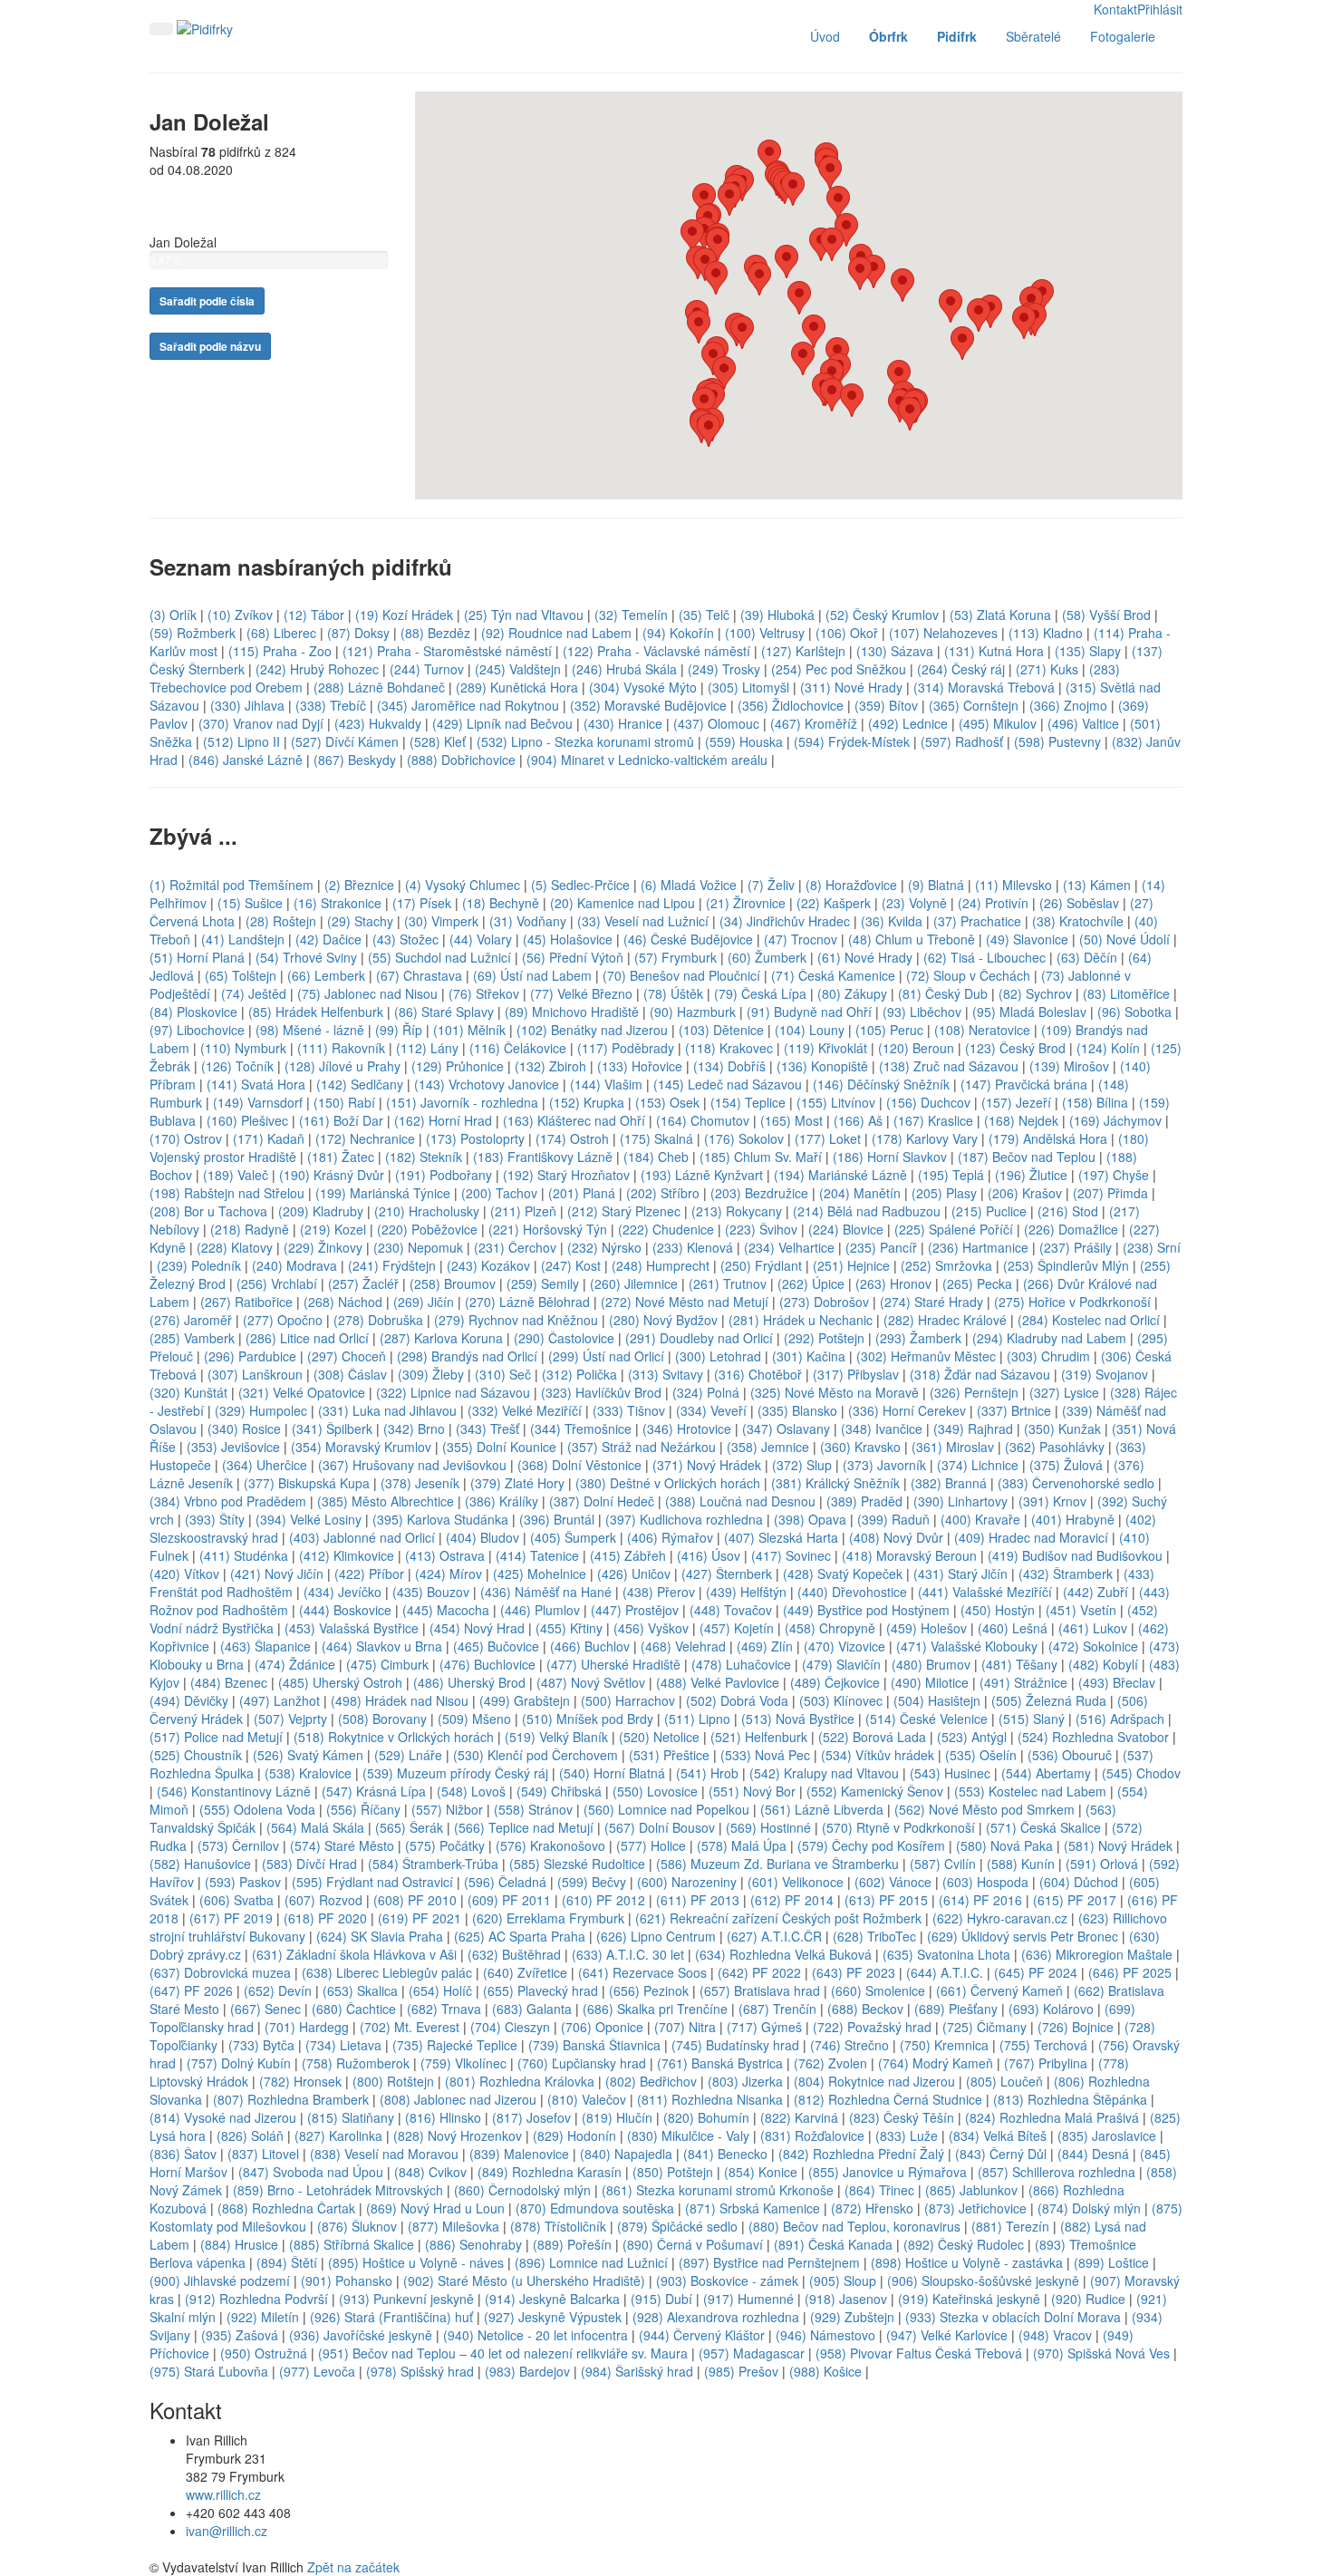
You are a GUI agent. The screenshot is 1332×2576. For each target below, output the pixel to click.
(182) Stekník (424, 1157)
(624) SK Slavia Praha (380, 1936)
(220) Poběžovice (427, 1229)
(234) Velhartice (789, 1247)
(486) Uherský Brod (469, 1682)
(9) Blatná (936, 885)
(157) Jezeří (1016, 1102)
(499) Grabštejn (525, 1700)
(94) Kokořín (678, 633)
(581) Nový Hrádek (1118, 1845)
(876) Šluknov (357, 2226)
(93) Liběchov (922, 1012)
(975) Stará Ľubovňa (209, 2371)
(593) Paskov (243, 1882)
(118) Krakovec (729, 1048)
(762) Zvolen (830, 2063)
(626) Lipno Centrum (656, 1936)
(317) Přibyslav (856, 1374)
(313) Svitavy (666, 1374)
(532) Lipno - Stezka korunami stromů (585, 741)
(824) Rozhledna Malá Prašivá (1052, 2117)
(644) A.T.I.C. (945, 1972)
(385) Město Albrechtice (386, 1501)
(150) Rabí (344, 1102)
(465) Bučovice (496, 1646)
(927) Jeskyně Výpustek (553, 2317)
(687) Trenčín (777, 2009)
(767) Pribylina (1046, 2063)
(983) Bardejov (527, 2371)
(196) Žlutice (1031, 1175)
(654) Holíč (440, 1990)
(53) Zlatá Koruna (1000, 615)
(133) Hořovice (640, 1066)
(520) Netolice (659, 1737)
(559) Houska (744, 741)
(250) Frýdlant (761, 1265)
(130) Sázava (895, 651)
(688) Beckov (865, 2009)
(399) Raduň (893, 1519)
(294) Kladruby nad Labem (1049, 1338)
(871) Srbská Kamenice (753, 2208)
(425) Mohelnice (540, 1574)
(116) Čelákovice (518, 1048)
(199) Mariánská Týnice (383, 1193)
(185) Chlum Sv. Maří (761, 1157)
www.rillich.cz (223, 2494)
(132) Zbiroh (550, 1066)
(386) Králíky (502, 1501)
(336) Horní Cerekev (907, 1410)
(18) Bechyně (501, 903)
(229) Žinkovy (323, 1247)
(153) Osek (667, 1102)
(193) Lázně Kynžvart (702, 1175)
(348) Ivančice (882, 1428)
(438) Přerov (659, 1592)
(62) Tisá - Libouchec (985, 957)
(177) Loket (828, 1138)
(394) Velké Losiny (309, 1519)
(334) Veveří (711, 1410)
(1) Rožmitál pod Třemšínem (232, 885)
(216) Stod (1068, 1211)
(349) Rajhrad (973, 1428)
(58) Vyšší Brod (1106, 615)
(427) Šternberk (727, 1574)
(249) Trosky (724, 669)
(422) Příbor (369, 1574)
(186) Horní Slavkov (890, 1157)
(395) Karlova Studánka (440, 1519)
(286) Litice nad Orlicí (307, 1338)
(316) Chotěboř (758, 1374)
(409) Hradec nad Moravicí (1031, 1537)
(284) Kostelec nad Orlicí (1089, 1320)
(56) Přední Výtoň (573, 957)
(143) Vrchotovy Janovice (487, 1084)
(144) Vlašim (606, 1084)
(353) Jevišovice (233, 1447)
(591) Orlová (1102, 1864)
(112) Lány (427, 1048)
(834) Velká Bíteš (998, 2135)
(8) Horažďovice (851, 885)
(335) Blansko (797, 1410)
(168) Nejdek (1021, 1120)
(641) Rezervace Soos (642, 1972)
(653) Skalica (360, 1990)
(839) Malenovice (519, 2154)
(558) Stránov (533, 1809)
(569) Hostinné (768, 1827)
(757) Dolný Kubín (239, 2063)
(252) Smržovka (946, 1265)
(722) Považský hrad (872, 2027)
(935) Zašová (240, 2335)
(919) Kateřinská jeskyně (969, 2299)
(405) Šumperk (573, 1537)
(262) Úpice (811, 1283)
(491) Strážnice (1023, 1682)
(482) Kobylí (1103, 1664)
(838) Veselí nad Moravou (384, 2154)
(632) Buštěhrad (514, 1954)
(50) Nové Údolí (1124, 939)
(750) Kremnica (944, 2045)
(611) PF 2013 (698, 1900)
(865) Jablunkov (971, 2190)
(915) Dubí (661, 2299)
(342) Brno (414, 1428)
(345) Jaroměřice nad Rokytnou (468, 705)
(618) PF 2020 (325, 1918)
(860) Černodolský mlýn (522, 2190)
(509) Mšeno (474, 1719)
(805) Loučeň (1004, 2081)
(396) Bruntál (557, 1519)
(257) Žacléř (363, 1283)
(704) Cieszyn (510, 2027)
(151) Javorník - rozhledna (462, 1102)
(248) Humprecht (661, 1265)
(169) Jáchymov (1115, 1120)
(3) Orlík (173, 615)
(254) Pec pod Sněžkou (839, 669)
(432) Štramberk (1066, 1574)
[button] (699, 327)
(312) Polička (579, 1374)
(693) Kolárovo (1051, 2009)
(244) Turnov (427, 669)
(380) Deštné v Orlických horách (668, 1483)
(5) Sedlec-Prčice (580, 885)
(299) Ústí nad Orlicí (606, 1356)
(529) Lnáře (408, 1755)
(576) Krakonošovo (550, 1845)
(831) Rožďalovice (812, 2135)
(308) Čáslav (350, 1374)
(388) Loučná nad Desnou (740, 1501)
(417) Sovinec (791, 1555)
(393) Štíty (215, 1519)
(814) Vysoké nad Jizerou (223, 2117)
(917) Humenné (748, 2299)
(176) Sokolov (744, 1138)
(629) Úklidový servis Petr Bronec (1023, 1936)
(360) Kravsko (860, 1447)
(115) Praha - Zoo (280, 651)
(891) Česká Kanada (833, 2244)
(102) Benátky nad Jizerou (592, 1030)
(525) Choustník (196, 1755)
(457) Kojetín (737, 1628)
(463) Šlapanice (265, 1646)
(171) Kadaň (269, 1138)
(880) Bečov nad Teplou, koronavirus (854, 2226)
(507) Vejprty (290, 1719)
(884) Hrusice (239, 2244)
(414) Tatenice (537, 1555)
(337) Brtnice (1014, 1410)
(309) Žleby (431, 1374)
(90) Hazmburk (693, 1012)
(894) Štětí (287, 2262)
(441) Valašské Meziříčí (985, 1592)
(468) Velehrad (683, 1646)
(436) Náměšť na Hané (546, 1592)
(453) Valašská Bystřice (352, 1628)
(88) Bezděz (435, 633)
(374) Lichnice (978, 1465)
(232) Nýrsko (604, 1247)
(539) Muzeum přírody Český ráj (455, 1773)
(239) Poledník (199, 1265)
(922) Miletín (263, 2317)
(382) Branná (949, 1483)
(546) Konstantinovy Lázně (234, 1791)
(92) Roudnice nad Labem (556, 633)
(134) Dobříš (729, 1066)
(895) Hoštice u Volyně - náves (416, 2262)
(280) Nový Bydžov (663, 1320)
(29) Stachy (360, 921)
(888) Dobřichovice (461, 760)
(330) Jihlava (247, 705)
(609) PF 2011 (509, 1900)
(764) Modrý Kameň (936, 2063)
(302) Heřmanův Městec (926, 1356)
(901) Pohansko (347, 2281)
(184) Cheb (656, 1157)
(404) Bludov (483, 1537)
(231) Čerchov (515, 1247)
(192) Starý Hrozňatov (566, 1175)
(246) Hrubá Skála (624, 669)
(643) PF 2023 (854, 1972)
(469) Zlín (765, 1646)
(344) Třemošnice (581, 1428)
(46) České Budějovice (688, 939)
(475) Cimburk (387, 1664)
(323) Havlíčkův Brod (601, 1392)
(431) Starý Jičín (960, 1574)
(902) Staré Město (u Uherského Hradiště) (524, 2281)
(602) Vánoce (893, 1882)
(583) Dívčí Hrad (309, 1864)
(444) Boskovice (345, 1610)
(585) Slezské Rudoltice (577, 1864)
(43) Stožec (405, 939)
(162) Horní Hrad (443, 1120)
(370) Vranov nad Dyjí (261, 723)
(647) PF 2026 (191, 1990)
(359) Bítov (886, 705)
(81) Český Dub (943, 993)
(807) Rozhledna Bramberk (291, 2099)
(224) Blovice (846, 1229)
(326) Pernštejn (974, 1392)
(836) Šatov (183, 2154)
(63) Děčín (1087, 957)
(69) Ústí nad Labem (532, 975)
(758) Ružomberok (356, 2063)
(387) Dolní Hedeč (602, 1501)
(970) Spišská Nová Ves (1101, 2353)
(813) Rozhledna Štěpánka (1070, 2099)
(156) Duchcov (928, 1102)
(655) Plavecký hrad (541, 1990)
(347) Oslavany (786, 1428)
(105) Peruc (889, 1030)
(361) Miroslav (953, 1447)
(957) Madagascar (752, 2353)
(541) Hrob (707, 1773)
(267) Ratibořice (246, 1302)
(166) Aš (858, 1120)
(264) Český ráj (961, 669)
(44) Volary (481, 939)
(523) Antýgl (972, 1737)
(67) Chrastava (419, 975)
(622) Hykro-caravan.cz (1000, 1918)
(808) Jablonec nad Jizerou (458, 2099)
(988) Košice (825, 2371)
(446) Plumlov (540, 1610)
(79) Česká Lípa (760, 993)
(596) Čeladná (505, 1882)
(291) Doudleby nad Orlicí (699, 1338)
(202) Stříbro (663, 1193)
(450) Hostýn (998, 1610)
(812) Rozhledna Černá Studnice (888, 2099)
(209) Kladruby (321, 1211)
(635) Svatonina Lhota (946, 1954)
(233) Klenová (693, 1247)
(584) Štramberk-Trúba (433, 1864)
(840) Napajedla (626, 2154)
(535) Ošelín (981, 1755)
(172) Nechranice (365, 1138)
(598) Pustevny (1057, 741)
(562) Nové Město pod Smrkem (985, 1809)
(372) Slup (802, 1465)
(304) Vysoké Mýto (643, 687)
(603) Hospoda (985, 1882)
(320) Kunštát (188, 1392)
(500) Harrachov (628, 1700)
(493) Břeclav (1117, 1682)
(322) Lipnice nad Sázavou (453, 1392)
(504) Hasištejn (937, 1700)
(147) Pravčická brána (1024, 1084)
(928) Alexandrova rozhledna (716, 2317)
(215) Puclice (989, 1211)
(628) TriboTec (874, 1936)
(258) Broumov (453, 1283)
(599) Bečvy (592, 1882)
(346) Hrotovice (687, 1428)
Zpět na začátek (353, 2567)
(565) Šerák (409, 1827)
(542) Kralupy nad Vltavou (824, 1773)
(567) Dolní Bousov (660, 1827)
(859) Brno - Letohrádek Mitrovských (338, 2190)
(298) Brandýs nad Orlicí (467, 1356)
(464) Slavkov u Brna (382, 1646)
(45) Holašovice (568, 939)
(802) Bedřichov (651, 2081)
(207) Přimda (1110, 1193)
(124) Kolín (1108, 1048)
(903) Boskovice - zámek (727, 2281)
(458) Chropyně (830, 1628)
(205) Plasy (944, 1193)
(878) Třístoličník (558, 2226)
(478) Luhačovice (741, 1664)
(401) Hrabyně (1073, 1519)
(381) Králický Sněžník (835, 1483)
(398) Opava (810, 1519)
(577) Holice (651, 1845)
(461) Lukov (1093, 1628)
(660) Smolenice (878, 1990)
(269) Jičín (424, 1302)
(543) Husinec (950, 1773)
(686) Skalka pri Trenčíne (655, 2009)
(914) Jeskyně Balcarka (552, 2299)
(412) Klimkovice (347, 1555)
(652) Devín (278, 1990)
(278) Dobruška (378, 1320)
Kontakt (1115, 9)
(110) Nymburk (243, 1048)
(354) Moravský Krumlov (361, 1447)
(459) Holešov (927, 1628)
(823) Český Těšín (902, 2117)
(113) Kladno (1046, 633)
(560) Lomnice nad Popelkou (666, 1809)
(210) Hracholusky (427, 1211)
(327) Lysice (1064, 1392)
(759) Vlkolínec (463, 2063)
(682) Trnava (444, 2009)
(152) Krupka (587, 1102)
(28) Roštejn (281, 921)
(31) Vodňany (528, 921)
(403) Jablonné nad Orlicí (362, 1537)
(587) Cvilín (943, 1864)
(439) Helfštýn (746, 1592)
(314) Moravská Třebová (984, 687)
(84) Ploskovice (193, 1012)
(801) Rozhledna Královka (520, 2081)
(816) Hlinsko (443, 2117)
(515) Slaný (1032, 1719)
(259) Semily (543, 1283)
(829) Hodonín (574, 2135)
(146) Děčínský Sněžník (881, 1084)
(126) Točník (237, 1066)
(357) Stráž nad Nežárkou (642, 1447)
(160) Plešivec (247, 1120)
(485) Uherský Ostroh (340, 1682)
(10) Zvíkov (240, 615)
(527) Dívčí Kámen (345, 741)
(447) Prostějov (635, 1610)
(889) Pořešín (572, 2244)
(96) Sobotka (1136, 1012)
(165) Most (791, 1120)
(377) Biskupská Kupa (307, 1483)
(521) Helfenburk (759, 1737)
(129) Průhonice (458, 1066)
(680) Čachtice (354, 2009)
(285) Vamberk (192, 1338)
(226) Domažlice (1071, 1229)
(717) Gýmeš (764, 2027)
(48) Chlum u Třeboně (912, 939)
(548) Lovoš (471, 1791)
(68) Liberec (281, 633)
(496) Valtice (1083, 723)
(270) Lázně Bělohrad (527, 1302)
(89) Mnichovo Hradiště (572, 1012)
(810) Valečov (587, 2099)
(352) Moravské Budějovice (648, 705)
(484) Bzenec (229, 1682)
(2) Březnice (359, 885)
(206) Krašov (1025, 1193)
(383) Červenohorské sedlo (1076, 1483)
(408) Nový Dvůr (896, 1537)
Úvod (825, 36)
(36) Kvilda (892, 921)
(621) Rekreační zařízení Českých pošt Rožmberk (778, 1918)
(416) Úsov (709, 1555)
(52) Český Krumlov (882, 615)
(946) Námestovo (825, 2335)
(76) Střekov (484, 993)
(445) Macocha (446, 1610)
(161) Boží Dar (341, 1120)
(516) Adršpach (1120, 1719)
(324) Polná (706, 1392)
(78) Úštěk (673, 993)
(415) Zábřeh (628, 1555)
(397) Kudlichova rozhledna (684, 1519)
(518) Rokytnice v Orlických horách (394, 1737)
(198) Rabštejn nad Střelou (227, 1193)
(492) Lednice (908, 723)
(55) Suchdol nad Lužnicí (439, 957)
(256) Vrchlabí (277, 1283)
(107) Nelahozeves (943, 633)
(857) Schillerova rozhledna (1057, 2172)
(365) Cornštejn (974, 705)
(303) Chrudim (1048, 1356)
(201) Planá (582, 1193)
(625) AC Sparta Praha (520, 1936)
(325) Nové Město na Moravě (835, 1392)
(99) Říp (399, 1030)
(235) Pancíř (881, 1247)
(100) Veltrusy (765, 633)
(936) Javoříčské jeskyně (361, 2335)
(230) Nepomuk (418, 1247)
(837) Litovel (263, 2154)
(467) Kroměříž (814, 723)
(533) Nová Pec (765, 1755)
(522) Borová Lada (872, 1737)
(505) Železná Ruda (1049, 1700)
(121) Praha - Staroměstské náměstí (447, 651)
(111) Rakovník (341, 1048)
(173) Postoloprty (475, 1138)
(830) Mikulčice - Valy (688, 2135)
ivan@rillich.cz (227, 2531)
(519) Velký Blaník (556, 1737)
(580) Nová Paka (1004, 1845)
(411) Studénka (244, 1555)
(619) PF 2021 (420, 1918)
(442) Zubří (1096, 1592)
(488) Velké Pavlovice (718, 1682)
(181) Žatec (341, 1157)
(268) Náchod (343, 1302)
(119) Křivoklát (825, 1048)
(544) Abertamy (1046, 1773)
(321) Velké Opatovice (302, 1392)
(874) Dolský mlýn (1089, 2208)
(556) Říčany (363, 1809)
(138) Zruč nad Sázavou (949, 1066)
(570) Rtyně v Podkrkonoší (898, 1827)
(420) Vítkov (184, 1574)
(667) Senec (265, 2009)
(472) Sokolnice (1093, 1646)
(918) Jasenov (846, 2299)
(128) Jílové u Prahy (343, 1066)
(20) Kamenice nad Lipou (623, 903)
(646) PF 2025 (1130, 1972)
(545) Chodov (1141, 1773)
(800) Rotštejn (393, 2081)
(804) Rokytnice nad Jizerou (874, 2081)
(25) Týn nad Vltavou (524, 615)
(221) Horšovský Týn (548, 1229)
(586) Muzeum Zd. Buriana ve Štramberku (777, 1864)
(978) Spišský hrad (420, 2371)
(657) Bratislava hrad (760, 1990)
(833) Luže (907, 2135)
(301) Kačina (809, 1356)
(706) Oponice (602, 2027)
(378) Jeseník (420, 1483)
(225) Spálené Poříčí (954, 1229)
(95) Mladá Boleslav (1029, 1012)
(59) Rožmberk (193, 633)
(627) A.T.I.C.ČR (774, 1936)
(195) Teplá (951, 1175)
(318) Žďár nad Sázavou (980, 1374)
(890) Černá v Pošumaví (693, 2244)
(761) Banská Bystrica (720, 2063)
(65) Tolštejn (241, 975)
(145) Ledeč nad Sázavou (728, 1084)
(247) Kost (571, 1265)
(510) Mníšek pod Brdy (588, 1719)
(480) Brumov (931, 1664)
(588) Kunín (1021, 1864)
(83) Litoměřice (1126, 993)
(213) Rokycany (737, 1211)
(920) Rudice (1088, 2299)
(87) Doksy (358, 633)
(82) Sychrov (1035, 993)
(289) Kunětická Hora (517, 687)
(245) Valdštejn (518, 669)
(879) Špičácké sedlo (677, 2226)
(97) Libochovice (197, 1030)
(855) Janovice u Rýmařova (888, 2172)
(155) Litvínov (836, 1102)
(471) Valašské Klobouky (967, 1646)
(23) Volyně (914, 903)
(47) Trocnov (801, 939)
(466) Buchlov (590, 1646)
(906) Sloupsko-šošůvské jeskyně (983, 2281)
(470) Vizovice (845, 1646)
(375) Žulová (1066, 1465)
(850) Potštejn (673, 2172)
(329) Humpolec (261, 1410)
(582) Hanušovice (200, 1864)
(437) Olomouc (716, 723)
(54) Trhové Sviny (306, 957)
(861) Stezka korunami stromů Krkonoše (718, 2190)
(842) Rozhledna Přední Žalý (861, 2154)
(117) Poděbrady (626, 1048)
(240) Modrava (294, 1265)
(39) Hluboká (777, 615)
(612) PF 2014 (792, 1900)
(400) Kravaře (980, 1519)
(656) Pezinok (649, 1990)
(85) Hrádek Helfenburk (316, 1012)
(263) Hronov (893, 1283)
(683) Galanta (532, 2009)
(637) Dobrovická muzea (220, 1972)
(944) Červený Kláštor (702, 2335)
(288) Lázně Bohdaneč (379, 687)
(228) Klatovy (235, 1247)
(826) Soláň (250, 2135)
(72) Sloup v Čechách (968, 975)
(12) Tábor (314, 615)
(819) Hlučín (617, 2117)
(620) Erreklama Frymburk (548, 1918)
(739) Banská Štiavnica (594, 2045)
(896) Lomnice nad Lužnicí (591, 2262)
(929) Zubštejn (852, 2317)
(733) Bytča (261, 2045)
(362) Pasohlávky (1055, 1447)
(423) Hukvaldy (378, 723)
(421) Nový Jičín (277, 1574)
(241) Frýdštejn (392, 1265)
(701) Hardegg (307, 2027)
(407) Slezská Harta (781, 1537)
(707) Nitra (685, 2027)
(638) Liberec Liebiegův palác (387, 1972)
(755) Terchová (1045, 2045)
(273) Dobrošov (824, 1302)
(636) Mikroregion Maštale (1097, 1954)
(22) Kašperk (834, 903)
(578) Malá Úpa (742, 1845)
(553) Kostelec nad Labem (1030, 1791)
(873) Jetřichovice (975, 2208)
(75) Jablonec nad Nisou (367, 993)
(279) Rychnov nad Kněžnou (516, 1320)
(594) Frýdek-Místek (852, 741)
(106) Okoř (847, 633)
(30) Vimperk (441, 921)
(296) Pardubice (250, 1356)
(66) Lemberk (326, 975)
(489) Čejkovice (835, 1682)
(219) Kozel (333, 1229)
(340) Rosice (244, 1428)
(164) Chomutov (703, 1120)
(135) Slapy (1088, 651)
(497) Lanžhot (280, 1700)
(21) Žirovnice (746, 903)
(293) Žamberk (918, 1338)
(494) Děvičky (189, 1700)
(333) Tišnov (629, 1410)
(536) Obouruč (1070, 1755)
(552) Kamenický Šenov (875, 1791)
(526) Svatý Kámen (308, 1755)
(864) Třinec (879, 2190)
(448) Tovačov (731, 1610)
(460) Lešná (1013, 1628)
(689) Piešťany (956, 2009)
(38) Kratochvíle (1078, 921)
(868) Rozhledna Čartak (286, 2208)
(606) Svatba (236, 1900)
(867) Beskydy (355, 760)
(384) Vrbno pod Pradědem (228, 1501)
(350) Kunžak (1062, 1428)
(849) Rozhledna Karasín (550, 2172)
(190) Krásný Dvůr (332, 1175)
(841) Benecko (725, 2154)
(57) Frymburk (676, 957)
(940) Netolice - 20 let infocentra (536, 2335)
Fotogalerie (1123, 36)
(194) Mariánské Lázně (840, 1175)
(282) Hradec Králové (945, 1320)
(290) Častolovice (564, 1338)
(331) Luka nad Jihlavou (387, 1410)
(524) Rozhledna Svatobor (1093, 1737)
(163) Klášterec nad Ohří (574, 1120)
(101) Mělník (469, 1030)
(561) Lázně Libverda (822, 1809)
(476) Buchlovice (487, 1664)
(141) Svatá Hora (256, 1084)
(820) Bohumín (706, 2117)
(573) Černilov (238, 1845)
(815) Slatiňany (351, 2117)
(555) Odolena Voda (257, 1809)
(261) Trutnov (728, 1283)
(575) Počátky (445, 1845)
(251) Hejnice (851, 1265)
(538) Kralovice (308, 1773)
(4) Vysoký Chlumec (463, 885)
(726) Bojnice (1076, 2027)
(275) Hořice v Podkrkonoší (1072, 1302)
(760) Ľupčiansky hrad (582, 2063)
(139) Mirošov (1069, 1066)
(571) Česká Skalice (1043, 1827)
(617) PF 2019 (231, 1918)
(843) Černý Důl (1001, 2154)
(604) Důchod (1079, 1882)
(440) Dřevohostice (852, 1592)
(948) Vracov (1055, 2335)
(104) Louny (810, 1030)
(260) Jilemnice (634, 1283)
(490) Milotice (930, 1682)
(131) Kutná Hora (994, 651)
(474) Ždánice (295, 1664)
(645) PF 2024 (1036, 1972)
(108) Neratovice (982, 1030)
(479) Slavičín (841, 1664)
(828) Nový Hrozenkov (458, 2135)
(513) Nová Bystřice (798, 1719)
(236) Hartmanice (978, 1247)
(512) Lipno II (241, 741)
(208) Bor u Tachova (208, 1211)
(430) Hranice (623, 723)
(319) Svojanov (1105, 1374)
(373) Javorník (884, 1465)
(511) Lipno (697, 1719)
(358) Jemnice (768, 1447)
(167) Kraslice (933, 1120)
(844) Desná (1093, 2154)
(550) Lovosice (655, 1791)
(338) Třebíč (331, 705)
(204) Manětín (860, 1193)
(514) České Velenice (927, 1719)
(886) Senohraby (473, 2244)
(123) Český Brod (1015, 1048)
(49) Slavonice (1027, 939)
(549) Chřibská (559, 1791)
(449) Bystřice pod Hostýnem (866, 1610)
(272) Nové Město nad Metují (685, 1302)
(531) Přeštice (669, 1755)
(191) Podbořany (444, 1175)
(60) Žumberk (767, 957)
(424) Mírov (449, 1574)
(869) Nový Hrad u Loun (435, 2208)
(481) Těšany (1019, 1664)
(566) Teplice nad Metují (524, 1827)
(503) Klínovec (841, 1700)
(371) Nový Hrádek (707, 1465)
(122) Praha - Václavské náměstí (656, 651)
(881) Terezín (1010, 2226)
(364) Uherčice (265, 1465)
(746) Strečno (849, 2045)
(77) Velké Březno (581, 993)
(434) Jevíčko (343, 1592)
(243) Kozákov (488, 1265)
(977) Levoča (317, 2371)
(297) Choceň (347, 1356)
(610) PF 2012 (603, 1900)
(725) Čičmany (985, 2027)
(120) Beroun (916, 1048)
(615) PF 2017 (1075, 1900)
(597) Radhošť (962, 741)
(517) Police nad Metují (216, 1737)
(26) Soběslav (1079, 903)
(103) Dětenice (721, 1030)
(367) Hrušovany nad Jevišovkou (412, 1465)
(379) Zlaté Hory (517, 1483)
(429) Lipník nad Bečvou (502, 723)
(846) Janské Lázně (246, 760)
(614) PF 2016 (980, 1900)
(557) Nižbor (447, 1809)
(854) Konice (761, 2172)
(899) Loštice (1111, 2262)
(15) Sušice (250, 903)
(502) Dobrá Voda (737, 1700)
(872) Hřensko (872, 2208)
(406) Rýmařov (670, 1537)
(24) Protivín (993, 903)
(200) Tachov (499, 1193)
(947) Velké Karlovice (947, 2335)
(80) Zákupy (852, 993)
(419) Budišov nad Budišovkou (1075, 1555)
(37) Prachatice (977, 921)
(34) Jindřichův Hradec (785, 921)
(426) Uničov (634, 1574)
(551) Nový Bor (752, 1791)
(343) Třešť (487, 1428)
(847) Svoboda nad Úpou (311, 2172)
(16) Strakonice (338, 903)
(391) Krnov (1052, 1501)
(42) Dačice (328, 939)
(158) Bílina (1095, 1102)
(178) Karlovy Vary (925, 1138)
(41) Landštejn (243, 939)
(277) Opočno (283, 1320)
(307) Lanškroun (255, 1374)
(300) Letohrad (718, 1356)
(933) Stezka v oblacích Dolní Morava (1013, 2317)
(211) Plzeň (523, 1211)
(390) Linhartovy (960, 1501)
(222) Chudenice (666, 1229)
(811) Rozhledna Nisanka (710, 2099)
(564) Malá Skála (315, 1827)
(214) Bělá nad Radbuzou (867, 1211)
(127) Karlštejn (803, 651)
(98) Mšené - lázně (310, 1030)
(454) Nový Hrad (477, 1628)
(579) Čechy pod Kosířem (871, 1845)
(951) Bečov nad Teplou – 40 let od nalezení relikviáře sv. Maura (503, 2353)
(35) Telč (704, 615)
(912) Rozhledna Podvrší (256, 2299)
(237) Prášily (1076, 1247)
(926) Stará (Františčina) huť (391, 2317)
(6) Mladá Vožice (689, 885)
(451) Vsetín (1081, 1610)
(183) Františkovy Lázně (543, 1157)
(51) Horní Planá (197, 957)
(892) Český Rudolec (964, 2244)
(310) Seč (503, 1374)
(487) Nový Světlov (591, 1682)
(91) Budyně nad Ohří (809, 1012)
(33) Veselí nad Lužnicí (643, 921)
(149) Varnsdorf (258, 1102)
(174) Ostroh (572, 1138)
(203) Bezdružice (759, 1193)
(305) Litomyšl (748, 687)
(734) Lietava (343, 2045)
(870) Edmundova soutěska (595, 2208)
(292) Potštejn (824, 1338)
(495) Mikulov (998, 723)
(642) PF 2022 (759, 1972)
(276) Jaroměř (191, 1320)
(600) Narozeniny (687, 1882)
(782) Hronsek (300, 2081)
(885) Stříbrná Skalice (352, 2244)
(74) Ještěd (254, 993)
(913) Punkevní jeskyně (406, 2299)
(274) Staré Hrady (931, 1302)
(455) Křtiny (569, 1628)
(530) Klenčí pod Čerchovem (536, 1755)
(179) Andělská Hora (1048, 1138)
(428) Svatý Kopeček (843, 1574)
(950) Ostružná (264, 2353)
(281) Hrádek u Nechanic (801, 1320)
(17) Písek (422, 903)
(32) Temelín (631, 615)
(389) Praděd (864, 1501)
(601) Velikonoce (796, 1882)
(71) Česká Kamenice (833, 975)
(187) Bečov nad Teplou (1027, 1157)
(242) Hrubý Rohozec (317, 669)
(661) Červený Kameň (999, 1990)
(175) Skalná (656, 1138)
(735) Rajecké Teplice (455, 2045)
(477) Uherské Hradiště (613, 1664)
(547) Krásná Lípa (374, 1791)
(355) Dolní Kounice (499, 1447)
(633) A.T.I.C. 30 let (628, 1954)
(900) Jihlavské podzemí (220, 2281)
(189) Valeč (236, 1175)
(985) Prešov (741, 2371)
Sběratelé (1033, 36)
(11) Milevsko (1013, 885)
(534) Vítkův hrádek (878, 1755)
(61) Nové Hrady (865, 957)
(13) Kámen (1097, 885)
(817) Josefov (531, 2117)
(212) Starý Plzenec (624, 1211)
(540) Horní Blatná (612, 1773)
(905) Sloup (843, 2281)
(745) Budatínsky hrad (735, 2045)
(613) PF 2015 (886, 1900)
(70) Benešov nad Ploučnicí (681, 975)
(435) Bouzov (431, 1592)
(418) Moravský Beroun (909, 1555)
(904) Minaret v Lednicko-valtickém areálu (647, 760)
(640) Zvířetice (525, 1972)
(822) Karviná (799, 2117)
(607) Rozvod (323, 1900)
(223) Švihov (761, 1229)
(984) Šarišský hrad (637, 2371)
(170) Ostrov (186, 1138)
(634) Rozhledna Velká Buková (783, 1954)
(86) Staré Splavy (444, 1012)
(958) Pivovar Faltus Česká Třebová (919, 2353)
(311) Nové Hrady (851, 687)
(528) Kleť (438, 741)
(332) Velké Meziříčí (525, 1410)
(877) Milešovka (454, 2226)
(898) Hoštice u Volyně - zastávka (967, 2262)
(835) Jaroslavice (1107, 2135)
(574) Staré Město (342, 1845)
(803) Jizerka (745, 2081)
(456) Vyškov (651, 1628)
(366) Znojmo (1068, 705)
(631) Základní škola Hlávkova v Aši (354, 1954)
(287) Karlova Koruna (441, 1338)
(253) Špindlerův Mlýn (1066, 1265)
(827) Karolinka (338, 2135)
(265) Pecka (977, 1283)
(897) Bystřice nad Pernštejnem (769, 2262)
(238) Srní (1152, 1247)
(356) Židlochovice (791, 705)
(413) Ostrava (445, 1555)
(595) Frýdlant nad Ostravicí (372, 1882)
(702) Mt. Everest (410, 2027)
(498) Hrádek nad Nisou (400, 1700)
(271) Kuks (1047, 669)
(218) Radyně (250, 1229)
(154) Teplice (748, 1102)
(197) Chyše (1114, 1175)
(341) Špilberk (332, 1428)
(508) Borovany (382, 1719)
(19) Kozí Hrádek (404, 615)
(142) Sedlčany (360, 1084)
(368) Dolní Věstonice (579, 1465)
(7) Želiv (771, 885)
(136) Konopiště (822, 1066)
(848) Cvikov (430, 2172)
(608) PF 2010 (415, 1900)
